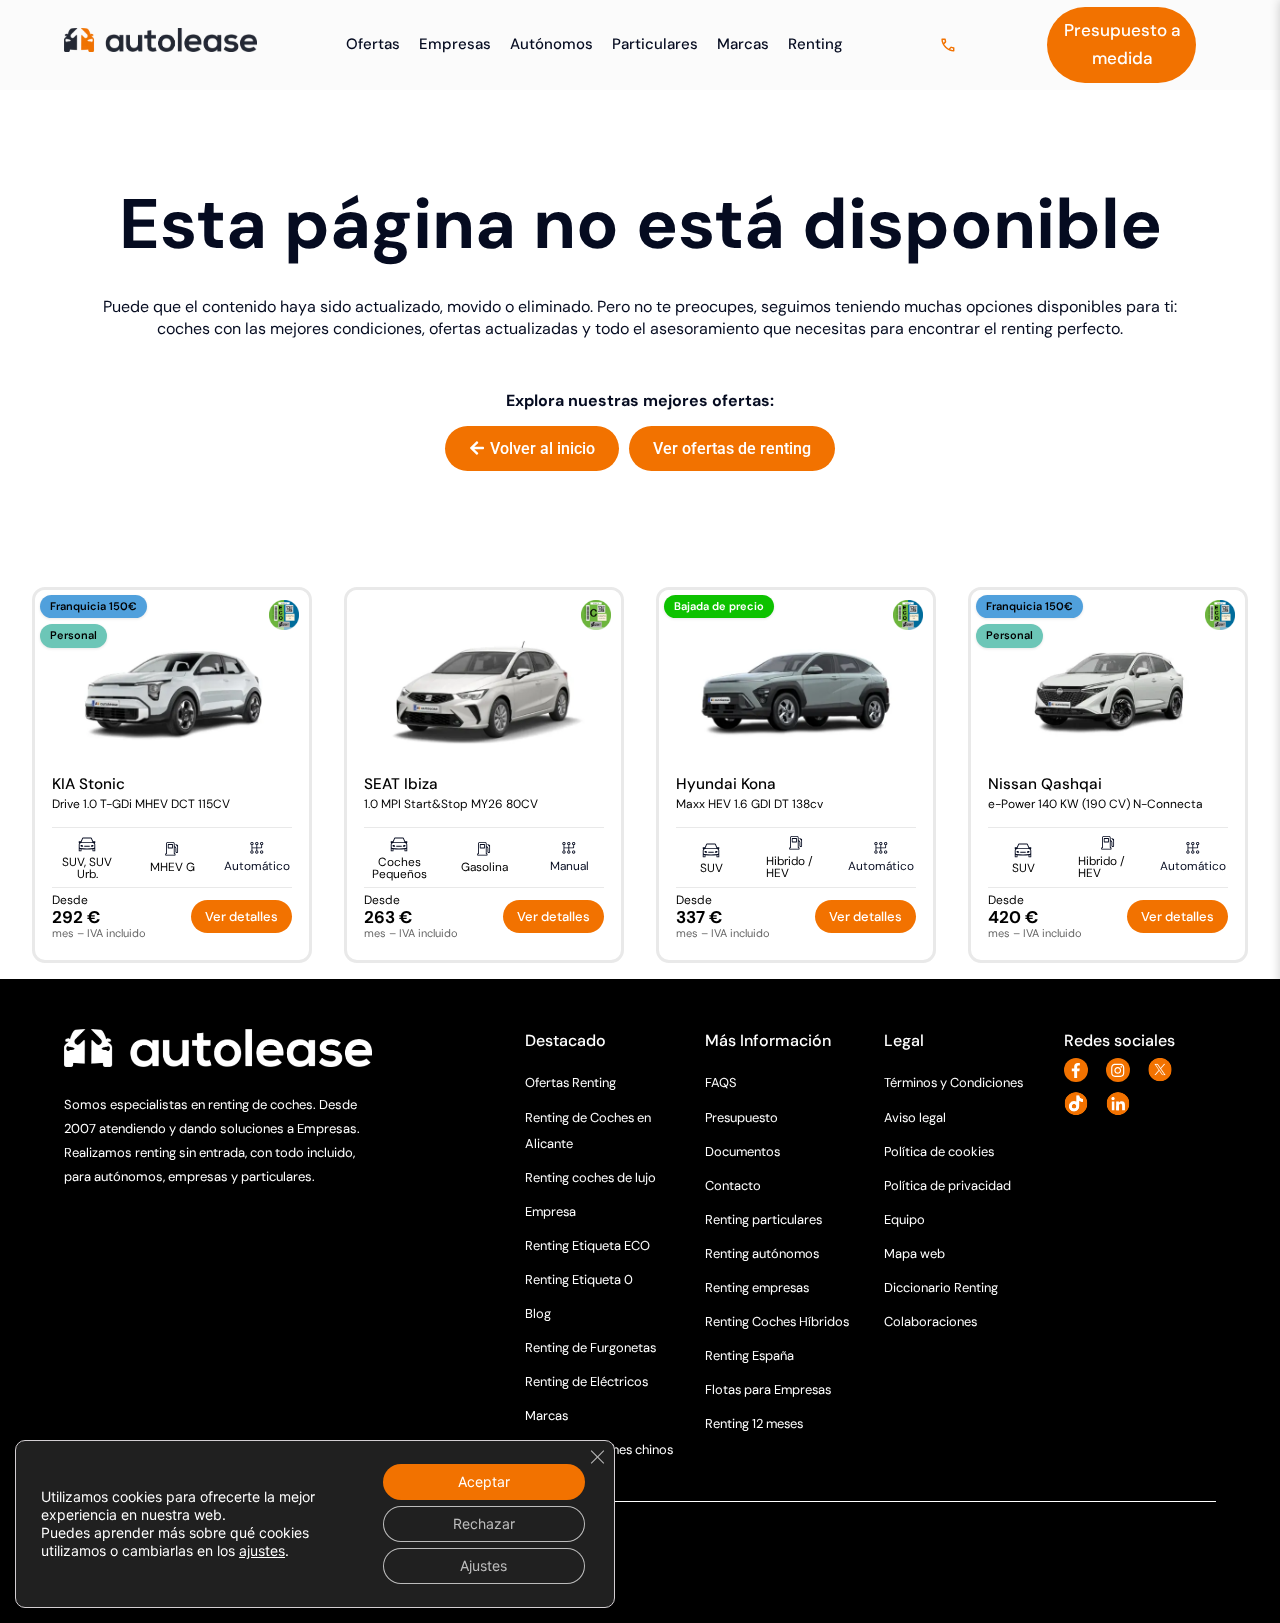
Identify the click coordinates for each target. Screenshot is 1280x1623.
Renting (815, 44)
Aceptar (484, 1481)
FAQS (720, 1082)
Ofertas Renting (570, 1082)
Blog (538, 1313)
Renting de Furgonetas (590, 1347)
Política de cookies (939, 1151)
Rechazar (484, 1523)
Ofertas (373, 44)
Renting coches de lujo (590, 1177)
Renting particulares (763, 1219)
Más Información (768, 1040)
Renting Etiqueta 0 (579, 1279)
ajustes (262, 1550)
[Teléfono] (950, 45)
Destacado (565, 1040)
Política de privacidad (947, 1185)
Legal (904, 1040)
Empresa (550, 1211)
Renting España (749, 1355)
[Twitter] (1165, 1070)
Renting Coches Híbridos (777, 1321)
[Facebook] (1081, 1070)
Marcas (743, 44)
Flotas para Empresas (768, 1389)
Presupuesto (741, 1117)
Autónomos (551, 44)
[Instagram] (1123, 1070)
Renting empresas (757, 1287)
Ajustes (483, 1565)
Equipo (904, 1219)
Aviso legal (915, 1117)
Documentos (742, 1151)
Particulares (655, 44)
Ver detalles (241, 916)
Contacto (733, 1185)
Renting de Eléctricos (586, 1381)
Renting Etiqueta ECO (587, 1245)
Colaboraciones (930, 1321)
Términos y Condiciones (953, 1082)
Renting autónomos (762, 1253)
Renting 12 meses (754, 1423)
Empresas (455, 44)
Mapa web (914, 1253)
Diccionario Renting (941, 1287)
